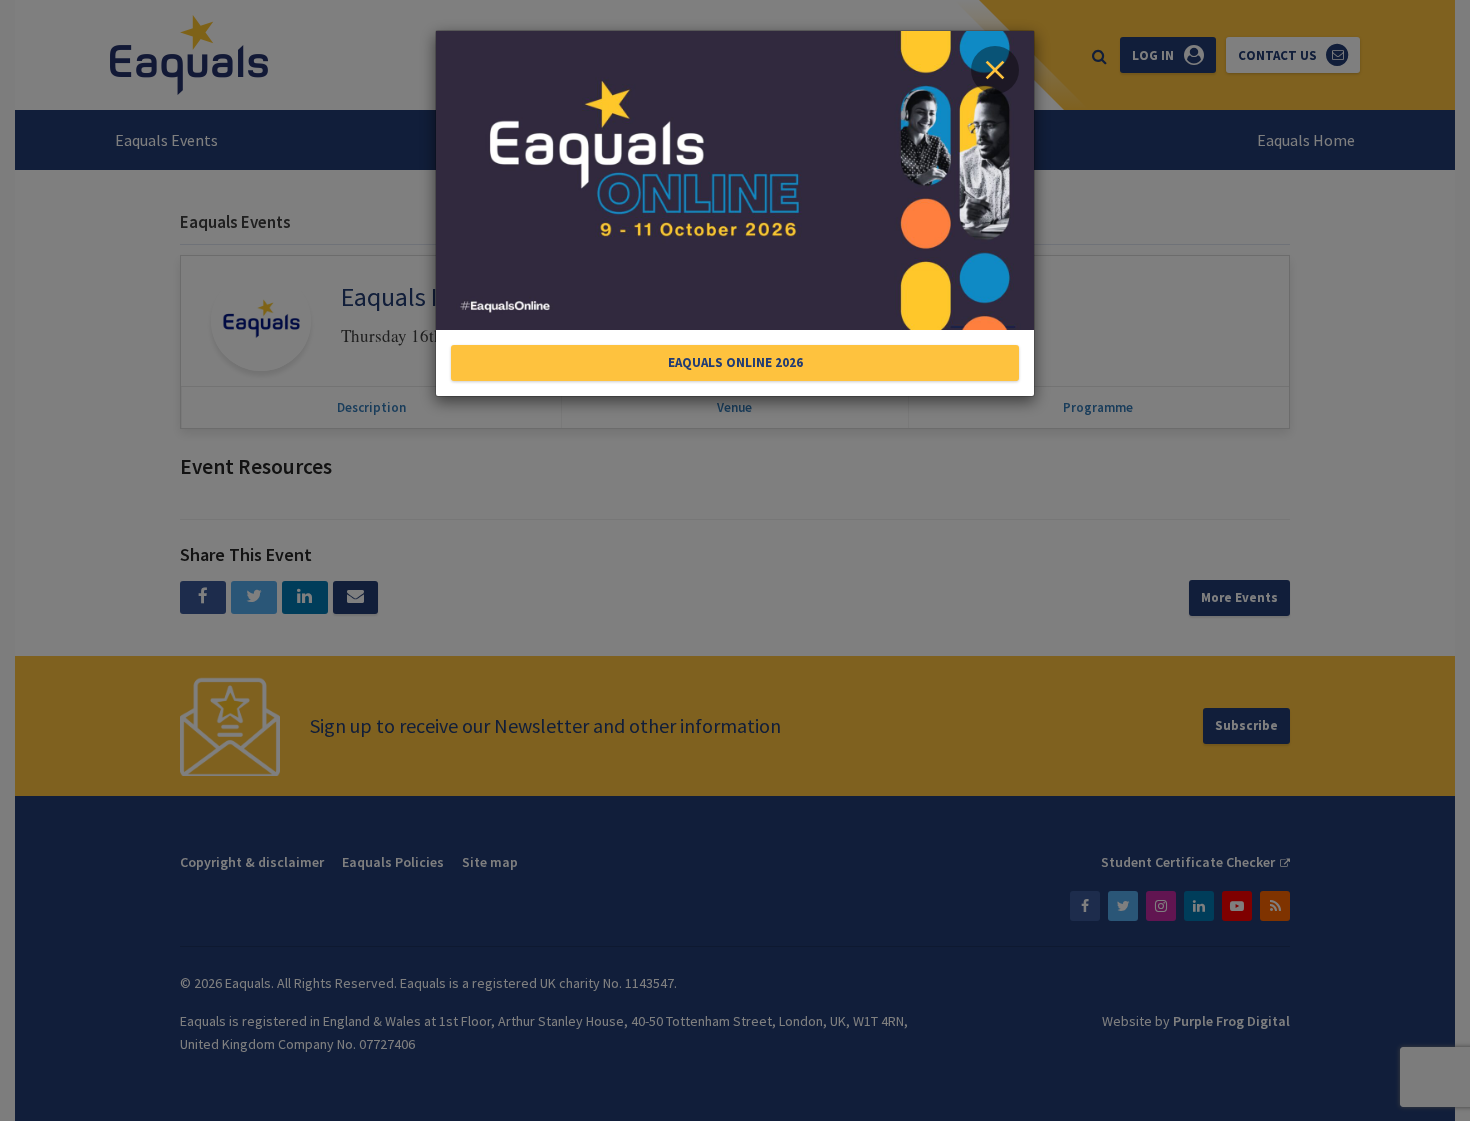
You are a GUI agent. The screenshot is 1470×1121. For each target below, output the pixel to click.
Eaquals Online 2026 (735, 362)
